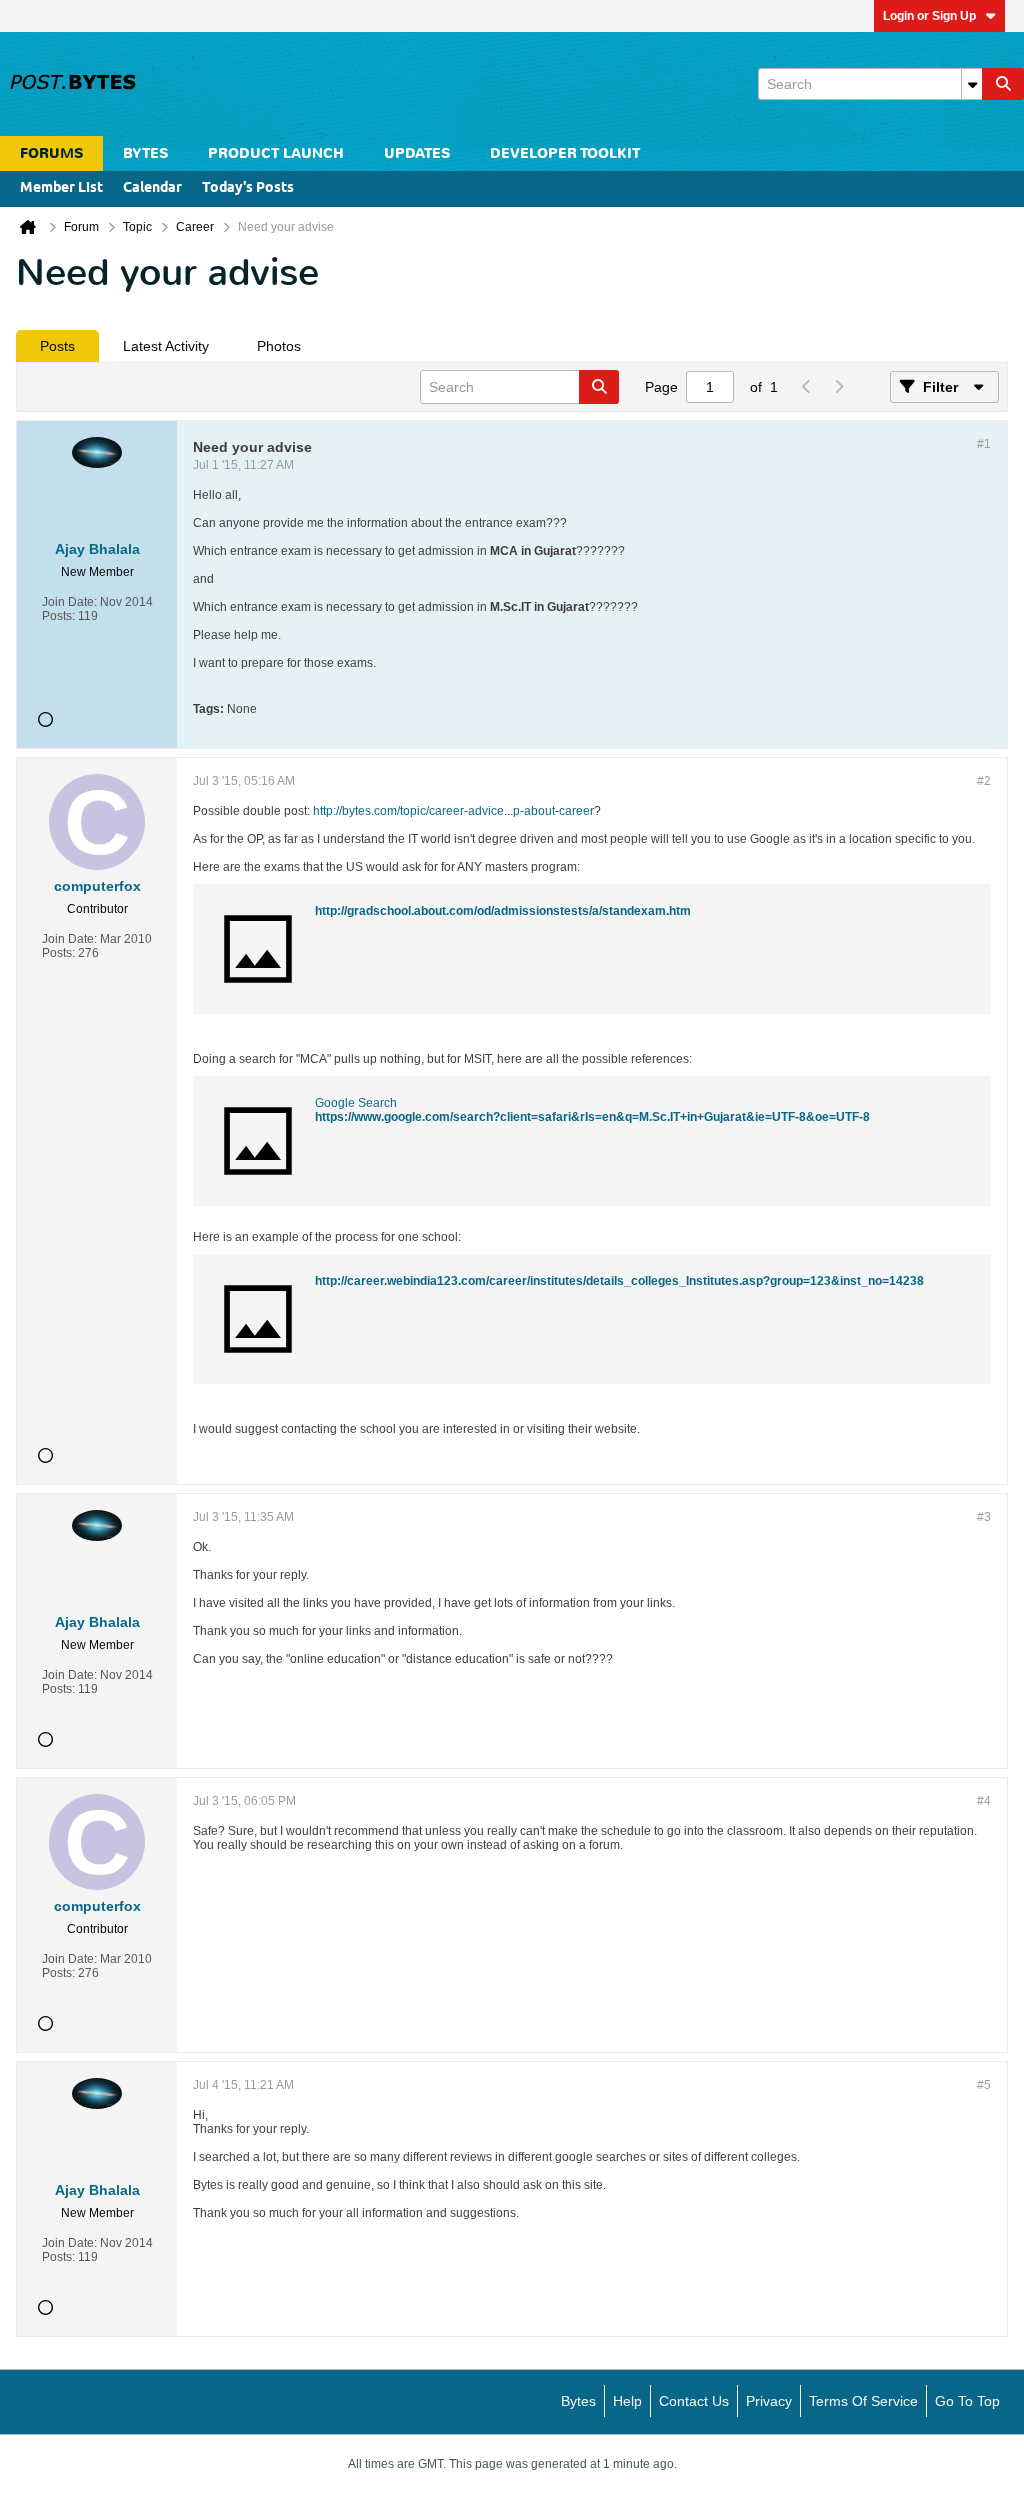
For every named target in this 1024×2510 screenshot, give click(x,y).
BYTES (145, 153)
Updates (417, 153)
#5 (984, 2085)
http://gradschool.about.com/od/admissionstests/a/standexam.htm (503, 911)
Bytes (578, 2401)
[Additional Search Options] (972, 84)
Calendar (152, 188)
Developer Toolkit (565, 153)
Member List (61, 188)
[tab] (57, 346)
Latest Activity (166, 346)
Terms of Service (863, 2401)
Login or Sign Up (929, 16)
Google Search (356, 1103)
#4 (984, 1801)
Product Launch (276, 153)
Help (627, 2401)
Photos (279, 346)
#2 (984, 781)
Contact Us (694, 2401)
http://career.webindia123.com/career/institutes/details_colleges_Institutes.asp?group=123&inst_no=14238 (619, 1281)
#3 (984, 1517)
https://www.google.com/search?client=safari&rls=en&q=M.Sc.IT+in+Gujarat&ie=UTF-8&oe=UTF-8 (592, 1117)
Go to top (967, 2401)
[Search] (1003, 84)
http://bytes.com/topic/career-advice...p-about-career (453, 811)
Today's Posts (248, 188)
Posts (57, 346)
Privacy (769, 2401)
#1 (984, 444)
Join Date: (69, 602)
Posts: (58, 616)
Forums (51, 153)
